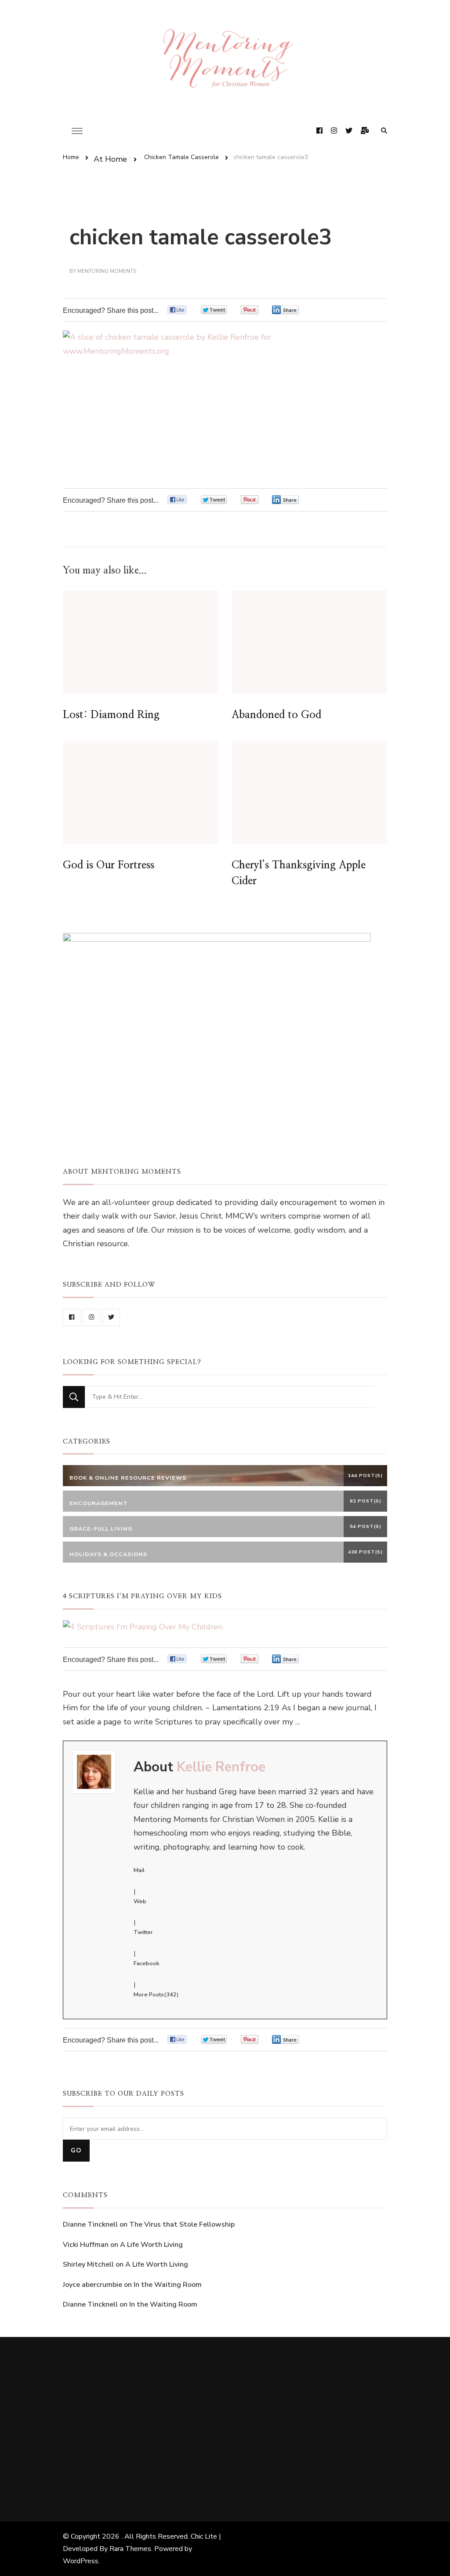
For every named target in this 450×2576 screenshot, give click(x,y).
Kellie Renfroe (221, 1767)
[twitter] (111, 1317)
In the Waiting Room (168, 2285)
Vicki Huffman (86, 2245)
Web (140, 1901)
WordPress (81, 2561)
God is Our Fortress (109, 865)
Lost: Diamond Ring (111, 715)
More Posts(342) (156, 1995)
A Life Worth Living (151, 2245)
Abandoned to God (276, 715)
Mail (139, 1870)
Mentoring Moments (107, 271)
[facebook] (72, 1317)
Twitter (143, 1932)
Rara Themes (130, 2549)
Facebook (146, 1963)
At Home (110, 159)
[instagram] (91, 1317)
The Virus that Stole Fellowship (182, 2224)
